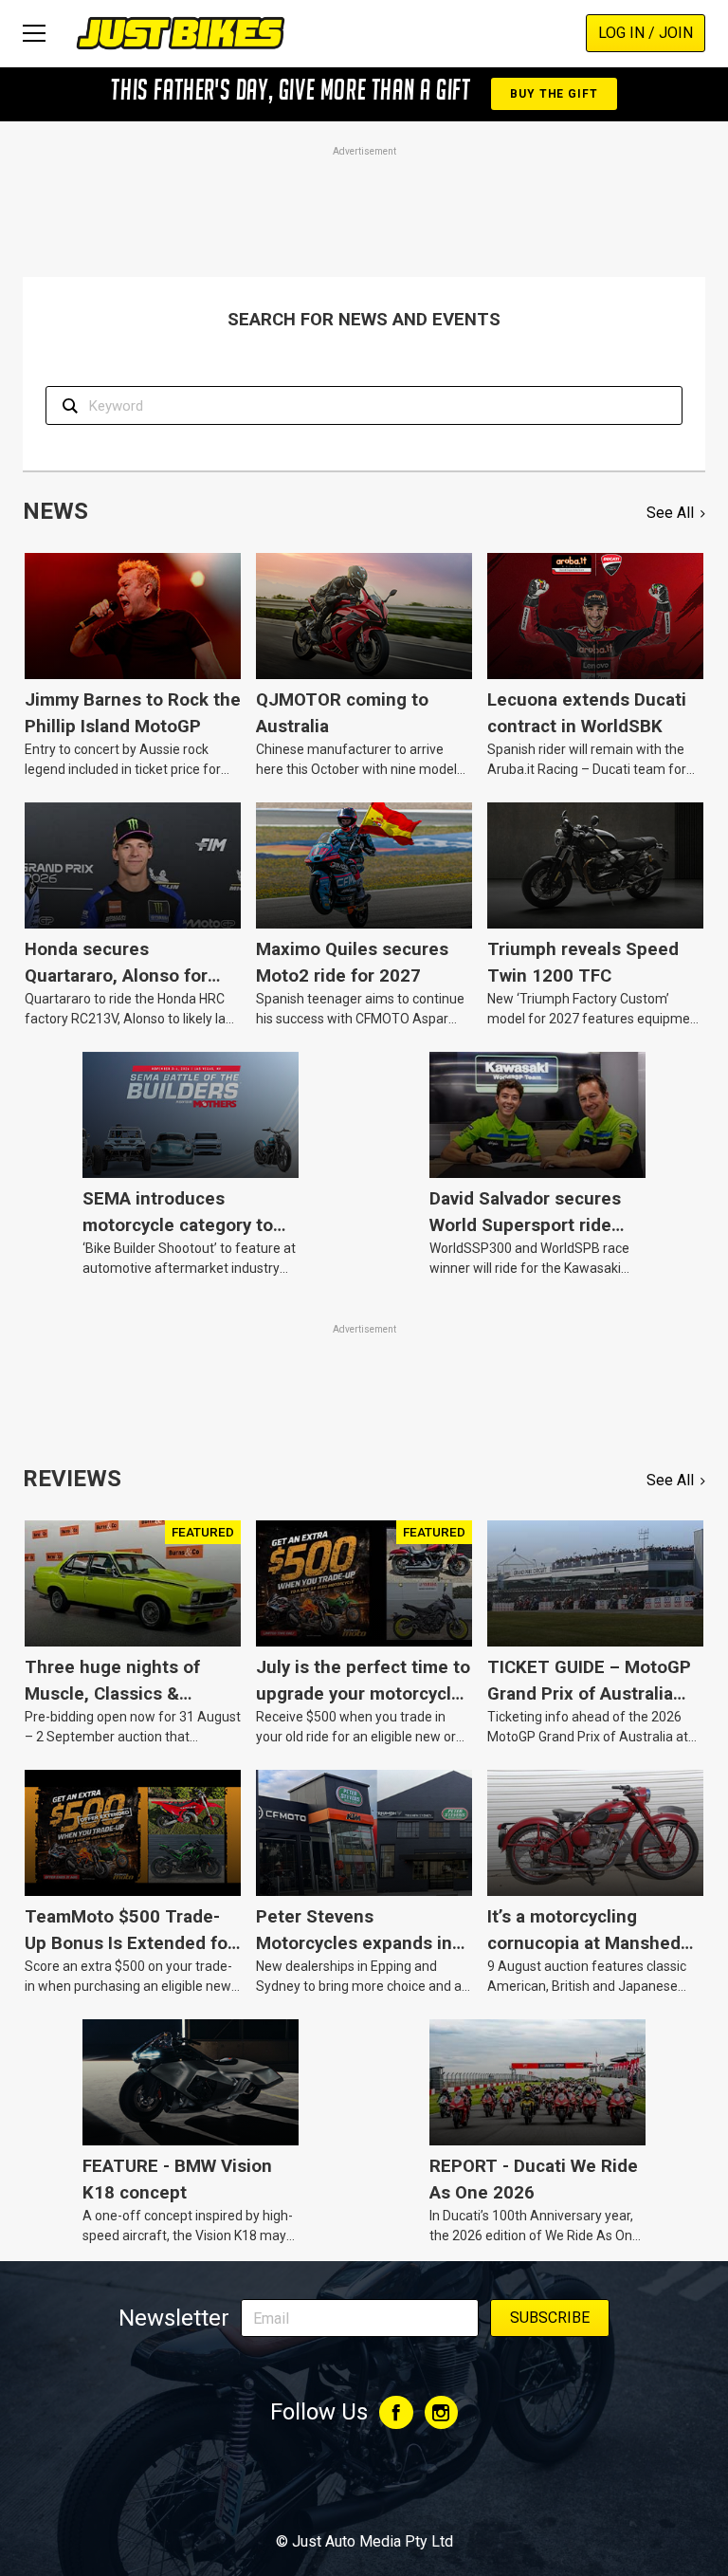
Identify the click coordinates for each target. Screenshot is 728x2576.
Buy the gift (554, 94)
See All (670, 513)
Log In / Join (646, 33)
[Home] (181, 33)
